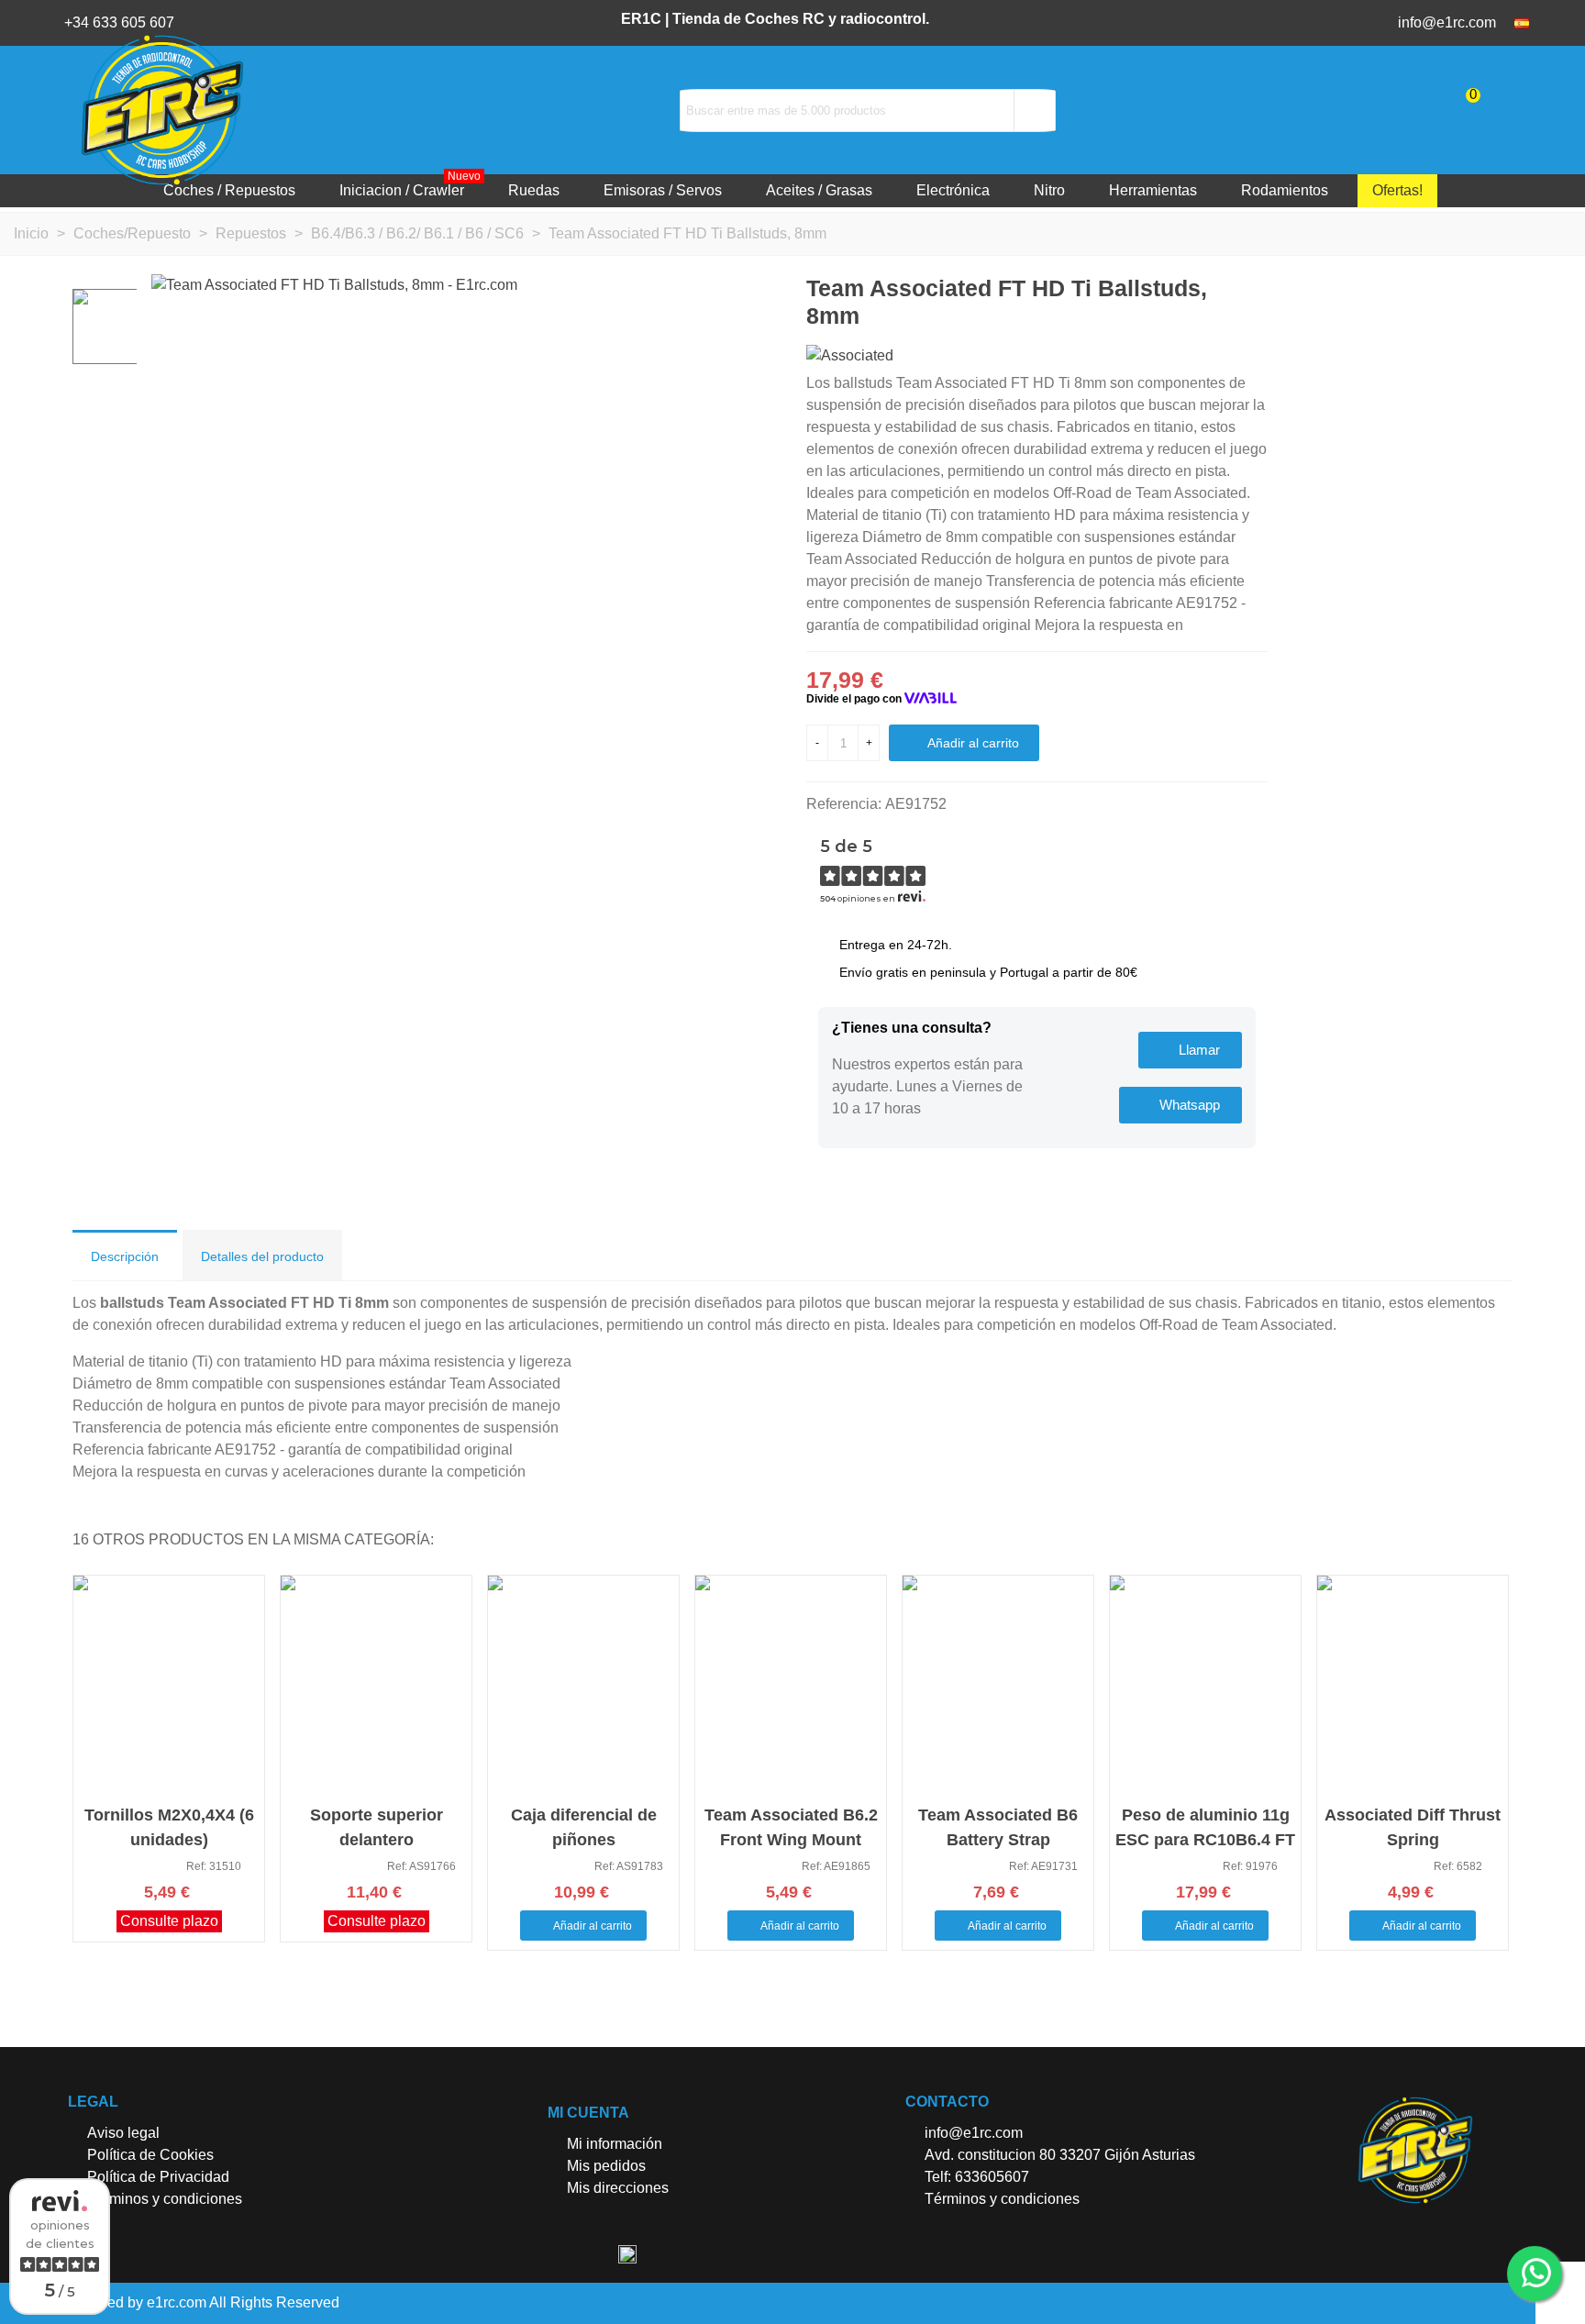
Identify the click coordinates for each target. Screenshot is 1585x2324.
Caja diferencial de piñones (584, 1827)
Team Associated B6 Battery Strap (998, 1827)
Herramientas (1153, 190)
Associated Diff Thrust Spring (1413, 1827)
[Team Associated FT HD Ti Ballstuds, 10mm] (1254, 288)
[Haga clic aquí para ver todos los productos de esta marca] (850, 355)
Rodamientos (1285, 190)
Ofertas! (1397, 190)
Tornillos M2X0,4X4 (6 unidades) (169, 1827)
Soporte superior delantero (377, 1827)
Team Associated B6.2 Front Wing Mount (791, 1827)
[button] (1190, 1050)
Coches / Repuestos (229, 190)
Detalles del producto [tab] (262, 1256)
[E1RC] (1415, 2150)
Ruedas (534, 190)
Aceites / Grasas (819, 190)
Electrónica (953, 190)
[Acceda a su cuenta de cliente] (1527, 110)
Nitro (1049, 190)
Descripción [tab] (125, 1256)
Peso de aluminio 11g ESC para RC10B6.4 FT (1205, 1827)
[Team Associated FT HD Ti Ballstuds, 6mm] (1225, 288)
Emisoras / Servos (663, 190)
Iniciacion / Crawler (410, 186)
